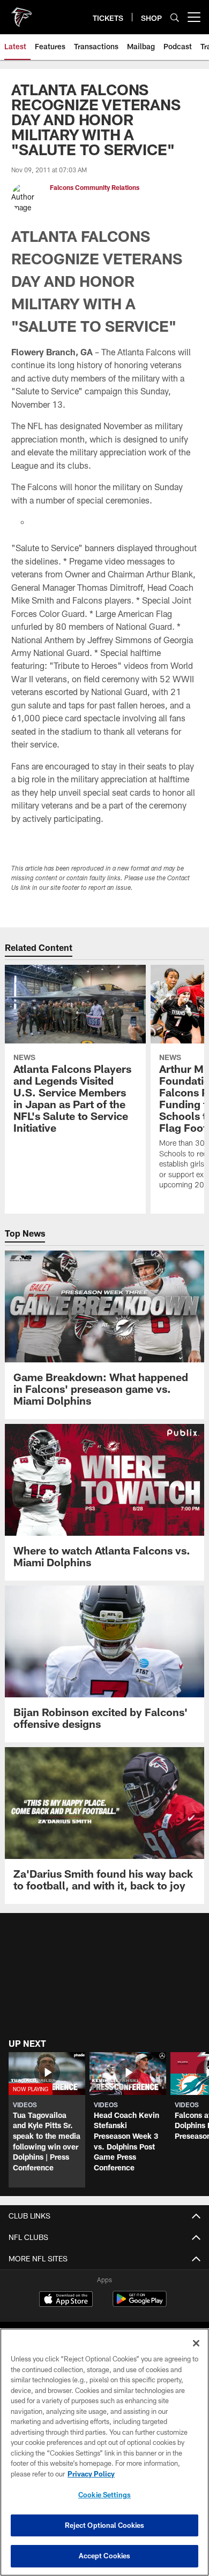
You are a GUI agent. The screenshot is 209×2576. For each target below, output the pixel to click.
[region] (104, 2452)
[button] (47, 2120)
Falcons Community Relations (95, 187)
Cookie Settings (104, 2495)
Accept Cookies (105, 2556)
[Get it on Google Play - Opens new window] (140, 2304)
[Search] (175, 17)
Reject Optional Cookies (105, 2525)
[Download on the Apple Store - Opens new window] (66, 2300)
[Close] (196, 2343)
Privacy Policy (91, 2474)
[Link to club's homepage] (21, 13)
